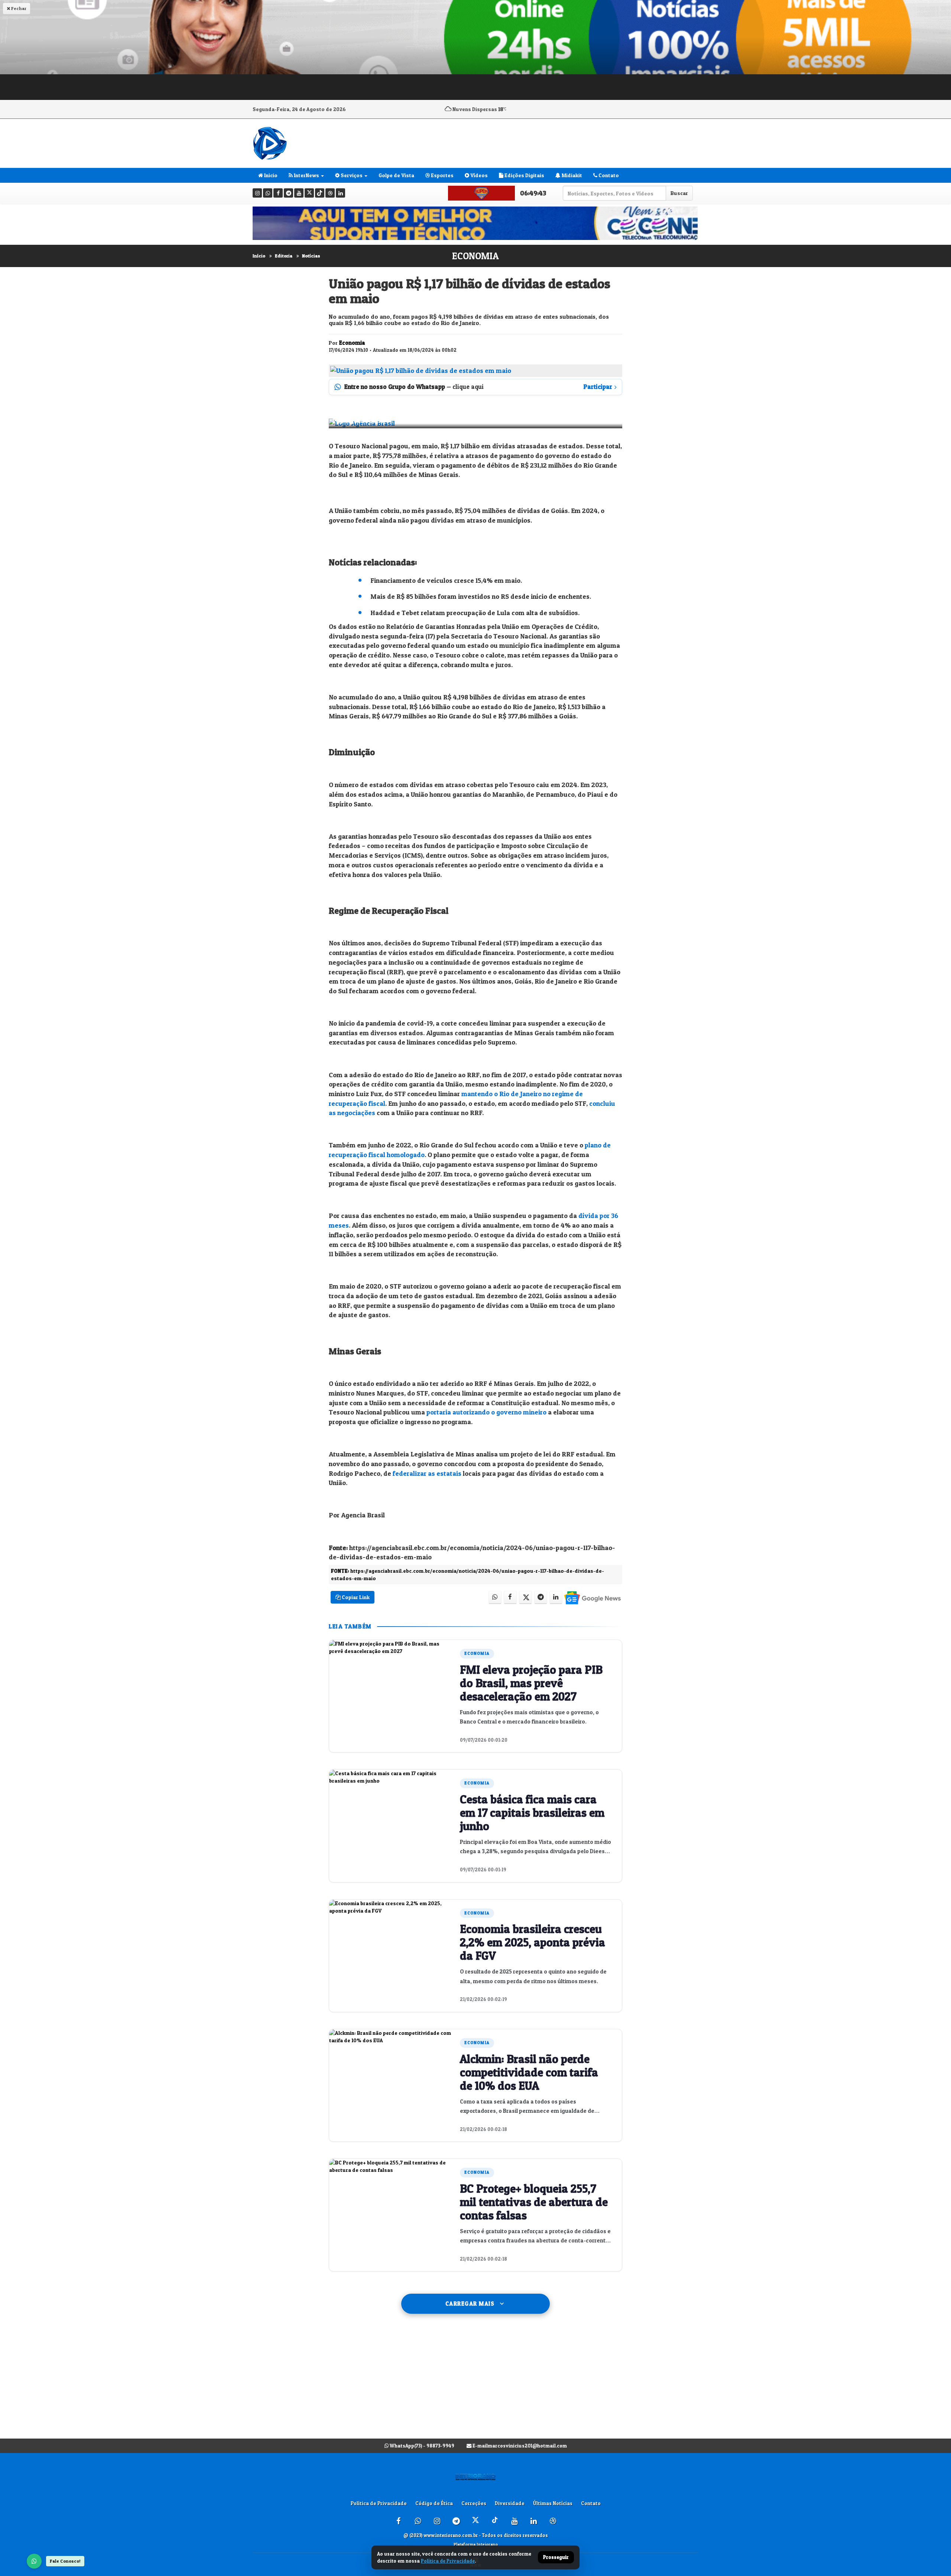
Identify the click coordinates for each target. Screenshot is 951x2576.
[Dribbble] (330, 193)
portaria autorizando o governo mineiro (486, 1412)
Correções (474, 2503)
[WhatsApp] (34, 2561)
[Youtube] (299, 193)
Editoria (284, 256)
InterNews (306, 175)
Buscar (679, 193)
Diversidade (510, 2503)
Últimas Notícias (553, 2503)
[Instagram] (257, 193)
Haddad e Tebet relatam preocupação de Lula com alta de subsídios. (475, 613)
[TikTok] (320, 193)
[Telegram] (288, 193)
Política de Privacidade (379, 2503)
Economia (475, 256)
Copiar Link (355, 1597)
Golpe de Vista (396, 175)
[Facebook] (278, 193)
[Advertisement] (475, 2384)
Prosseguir (556, 2557)
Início (259, 256)
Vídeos (478, 175)
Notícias (311, 256)
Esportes (442, 175)
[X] (309, 193)
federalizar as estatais (427, 1473)
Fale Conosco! (65, 2561)
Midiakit (571, 175)
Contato (608, 175)
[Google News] (592, 1597)
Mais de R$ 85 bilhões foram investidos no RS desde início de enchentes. (481, 596)
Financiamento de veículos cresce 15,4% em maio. (446, 580)
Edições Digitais (524, 175)
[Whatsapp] (268, 193)
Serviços (351, 175)
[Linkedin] (340, 193)
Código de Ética (434, 2503)
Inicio (270, 175)
